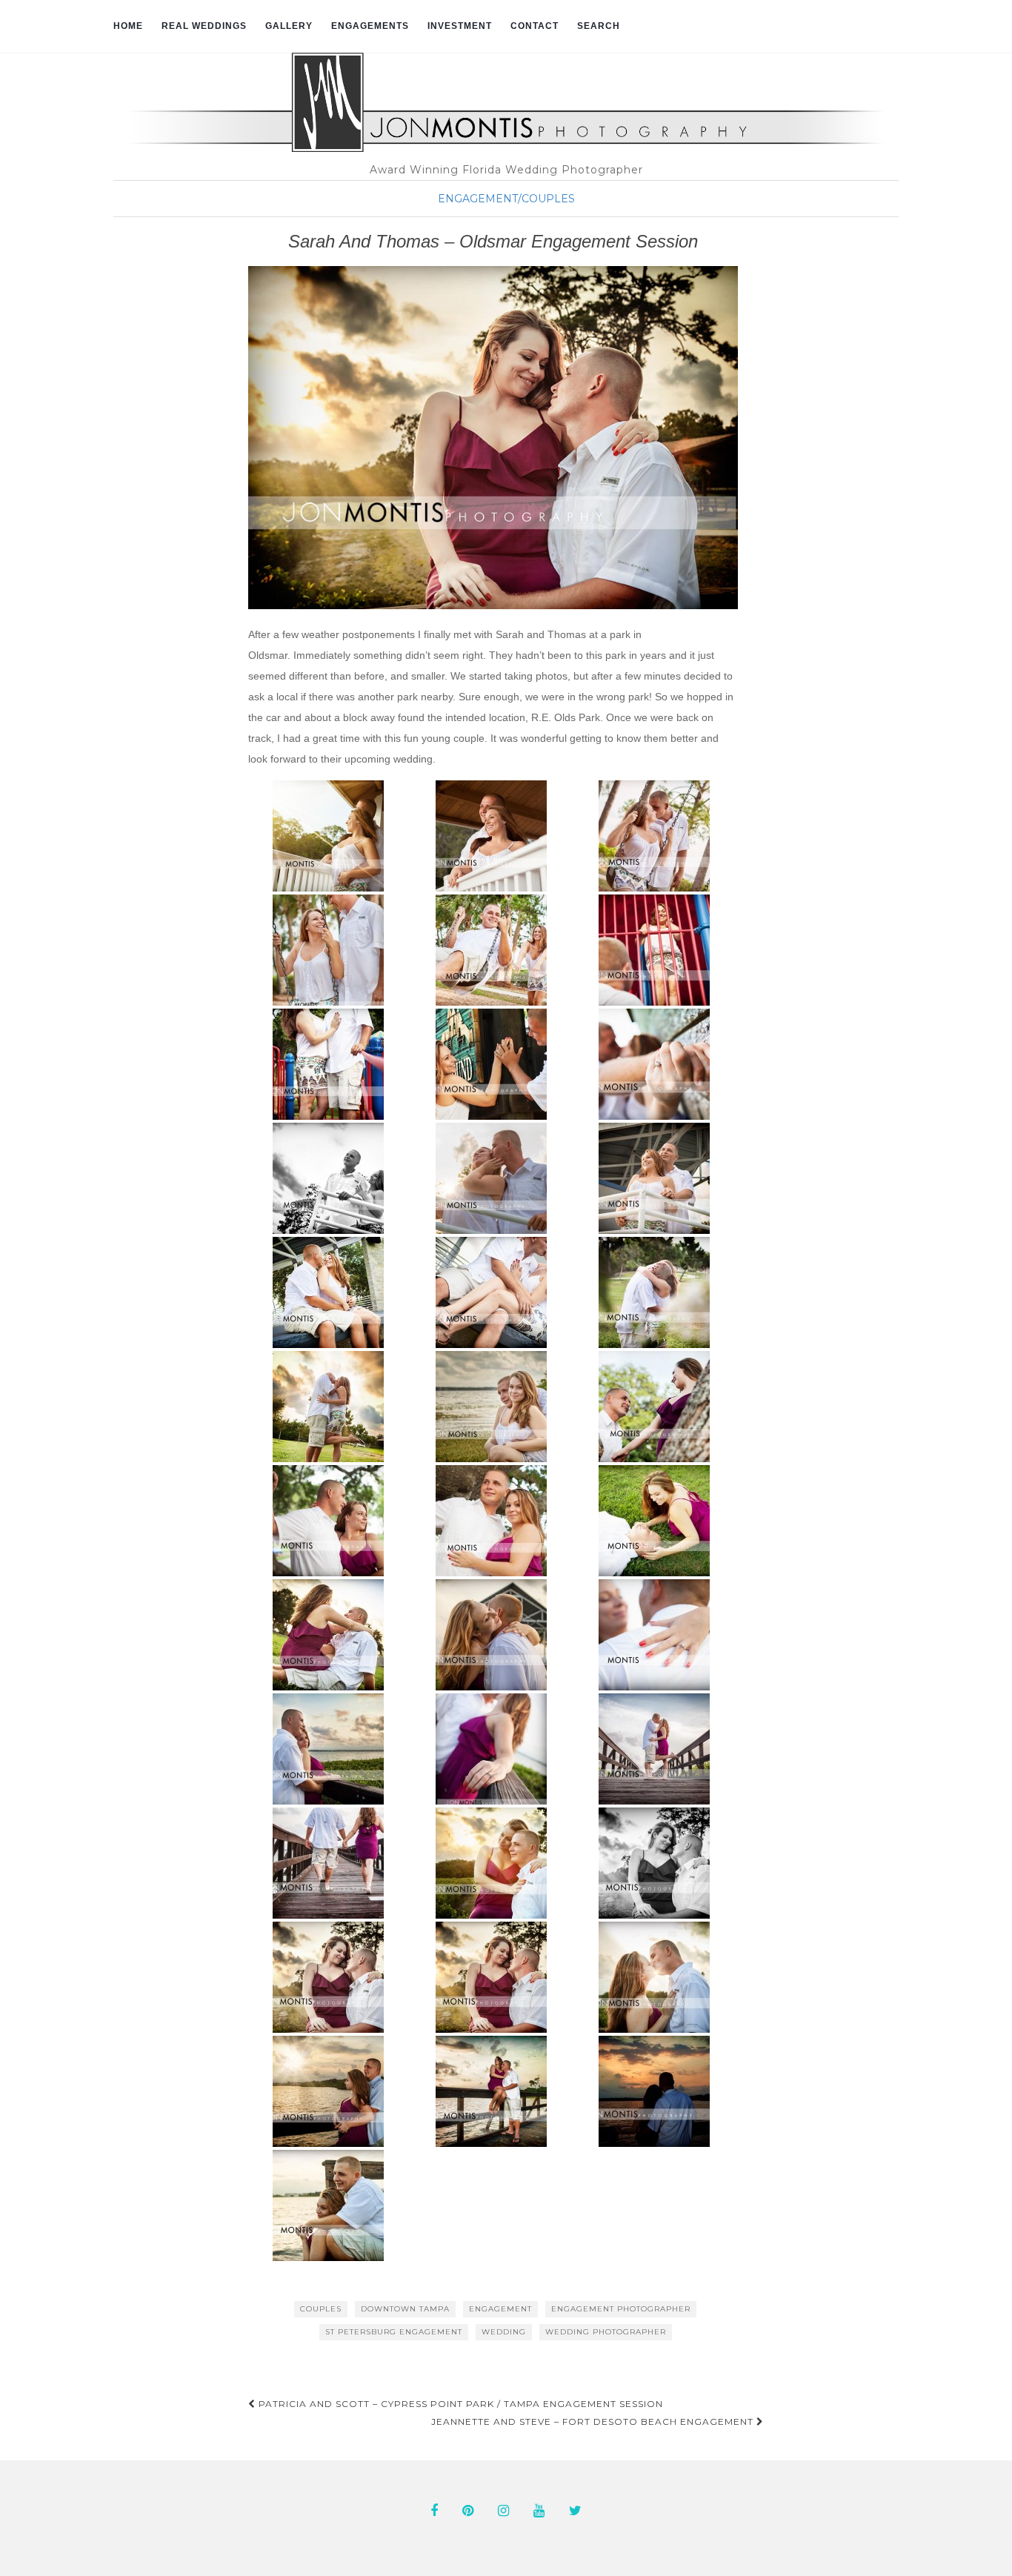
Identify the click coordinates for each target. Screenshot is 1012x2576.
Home (128, 26)
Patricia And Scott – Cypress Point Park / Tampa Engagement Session (459, 2404)
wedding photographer (606, 2332)
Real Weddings (204, 26)
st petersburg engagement (394, 2332)
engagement (500, 2309)
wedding (504, 2332)
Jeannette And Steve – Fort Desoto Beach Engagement (594, 2421)
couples (321, 2309)
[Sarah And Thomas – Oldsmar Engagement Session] (493, 438)
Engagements (370, 26)
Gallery (289, 26)
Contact (535, 26)
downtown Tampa (405, 2309)
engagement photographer (621, 2309)
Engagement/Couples (506, 199)
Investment (460, 26)
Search (599, 26)
